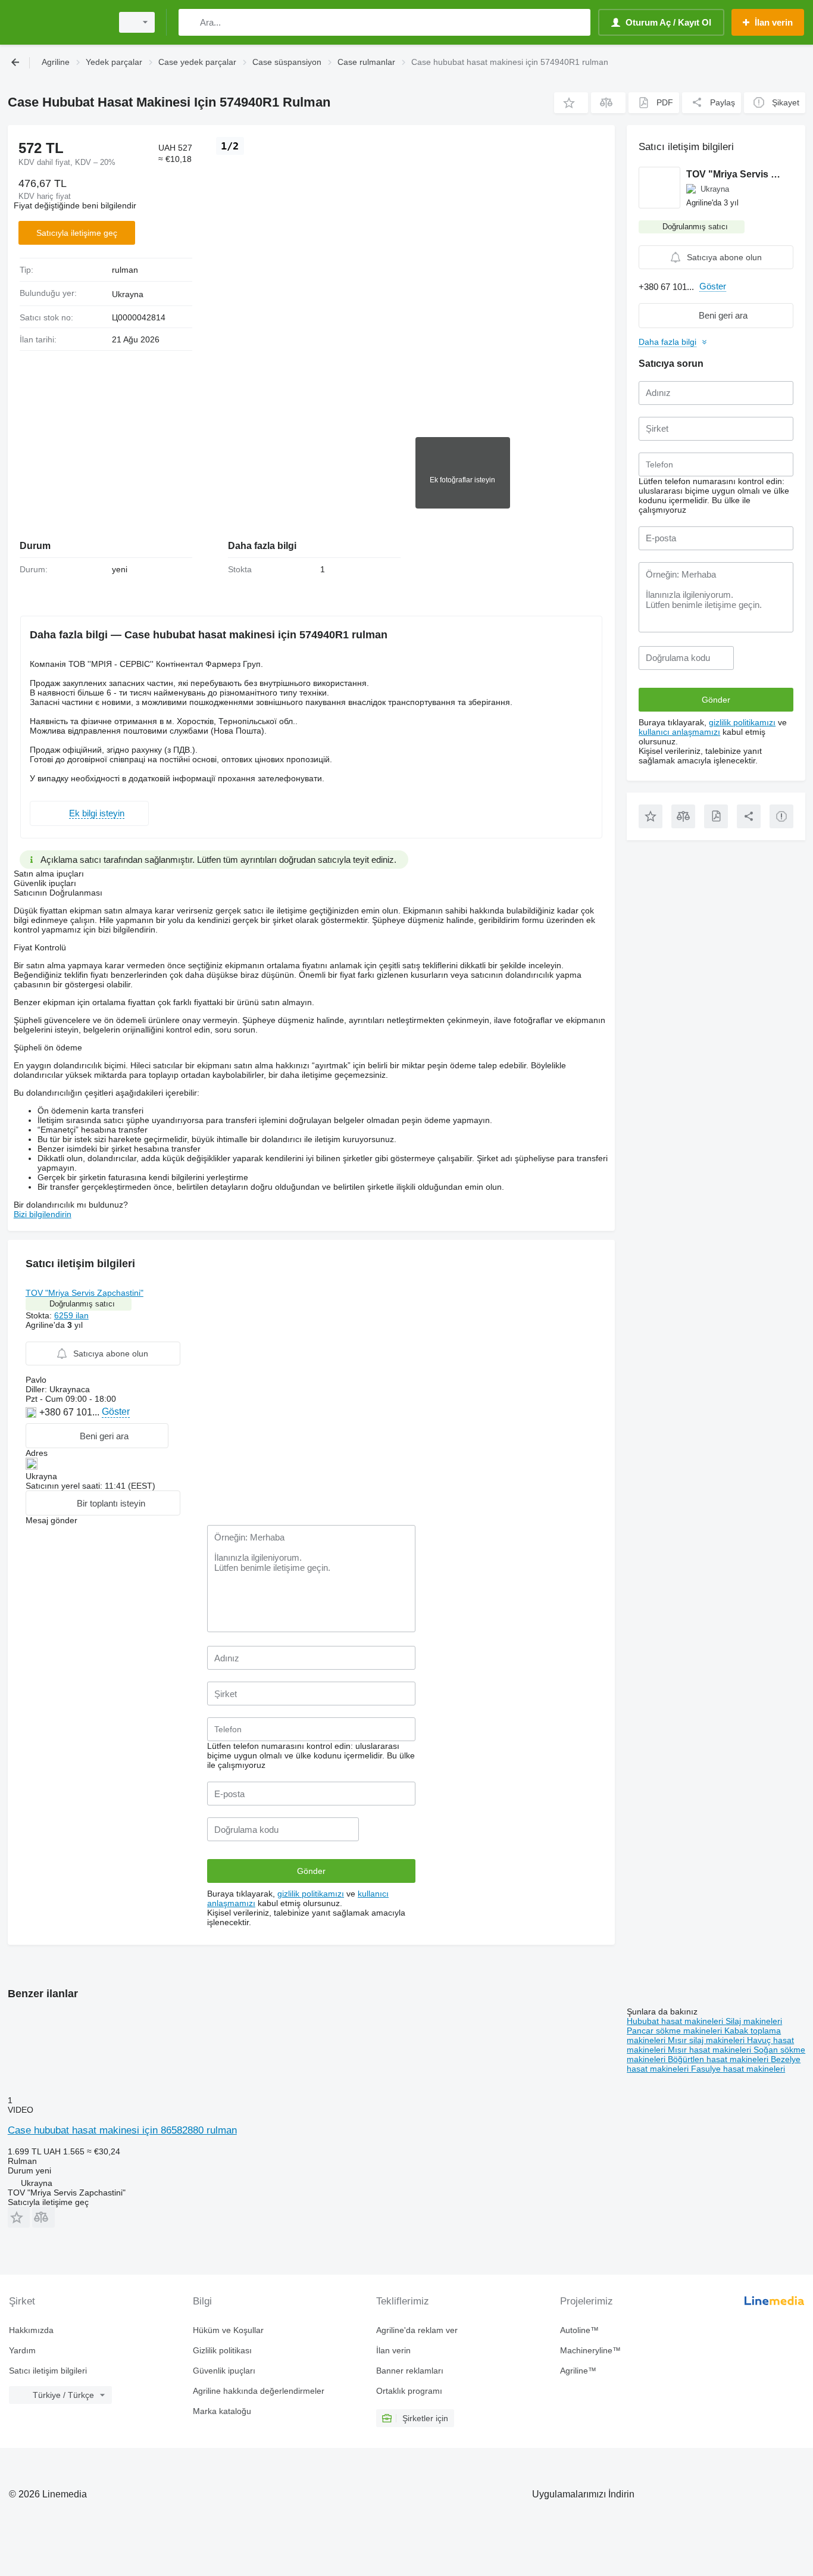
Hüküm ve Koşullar (228, 2330)
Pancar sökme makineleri (676, 2031)
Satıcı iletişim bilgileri (48, 2371)
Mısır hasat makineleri (711, 2050)
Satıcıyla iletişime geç (77, 233)
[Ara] (190, 22)
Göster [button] (116, 1412)
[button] (571, 103)
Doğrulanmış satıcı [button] (82, 1304)
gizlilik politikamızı (311, 1894)
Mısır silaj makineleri (707, 2040)
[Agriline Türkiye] (57, 22)
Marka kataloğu (222, 2411)
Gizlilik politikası (222, 2350)
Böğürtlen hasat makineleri (719, 2059)
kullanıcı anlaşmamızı (679, 732)
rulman (125, 270)
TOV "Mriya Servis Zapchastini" (85, 1293)
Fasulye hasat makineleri (738, 2069)
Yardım (22, 2350)
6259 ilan (71, 1315)
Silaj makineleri (754, 2021)
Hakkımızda (31, 2330)
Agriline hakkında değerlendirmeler (259, 2391)
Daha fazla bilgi (667, 342)
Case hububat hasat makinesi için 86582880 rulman (122, 2130)
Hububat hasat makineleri (676, 2021)
